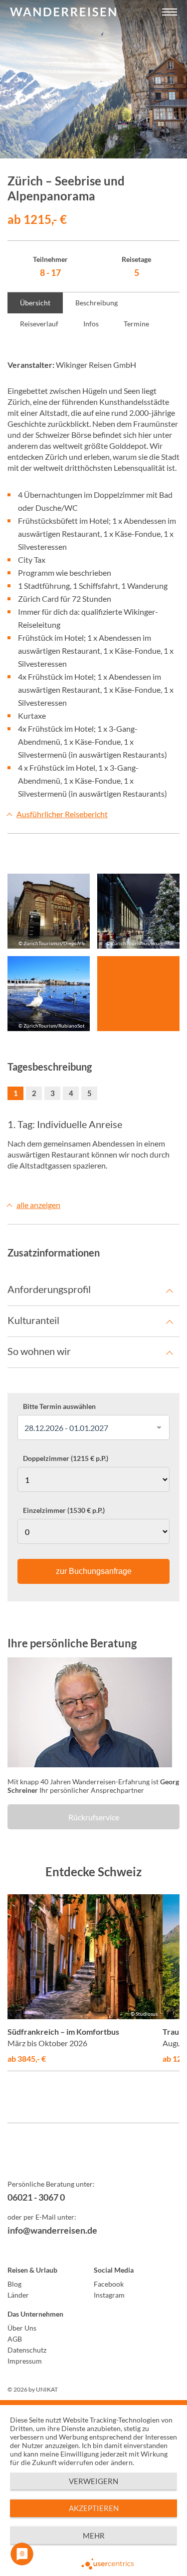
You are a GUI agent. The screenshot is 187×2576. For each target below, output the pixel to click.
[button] (170, 12)
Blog (14, 2284)
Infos (91, 324)
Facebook (109, 2284)
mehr (94, 2536)
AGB (15, 2339)
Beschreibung (96, 303)
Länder (18, 2295)
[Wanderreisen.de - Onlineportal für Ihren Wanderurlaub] (93, 2158)
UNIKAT (47, 2389)
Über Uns (22, 2328)
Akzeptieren (94, 2508)
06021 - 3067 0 (36, 2197)
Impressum (25, 2361)
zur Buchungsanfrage (94, 1571)
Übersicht (35, 303)
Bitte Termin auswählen (59, 1406)
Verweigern (93, 2481)
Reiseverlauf (39, 324)
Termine (136, 324)
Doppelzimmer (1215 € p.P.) (66, 1458)
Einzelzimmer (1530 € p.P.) (64, 1510)
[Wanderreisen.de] (63, 12)
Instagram (109, 2295)
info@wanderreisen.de (52, 2230)
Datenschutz (27, 2350)
